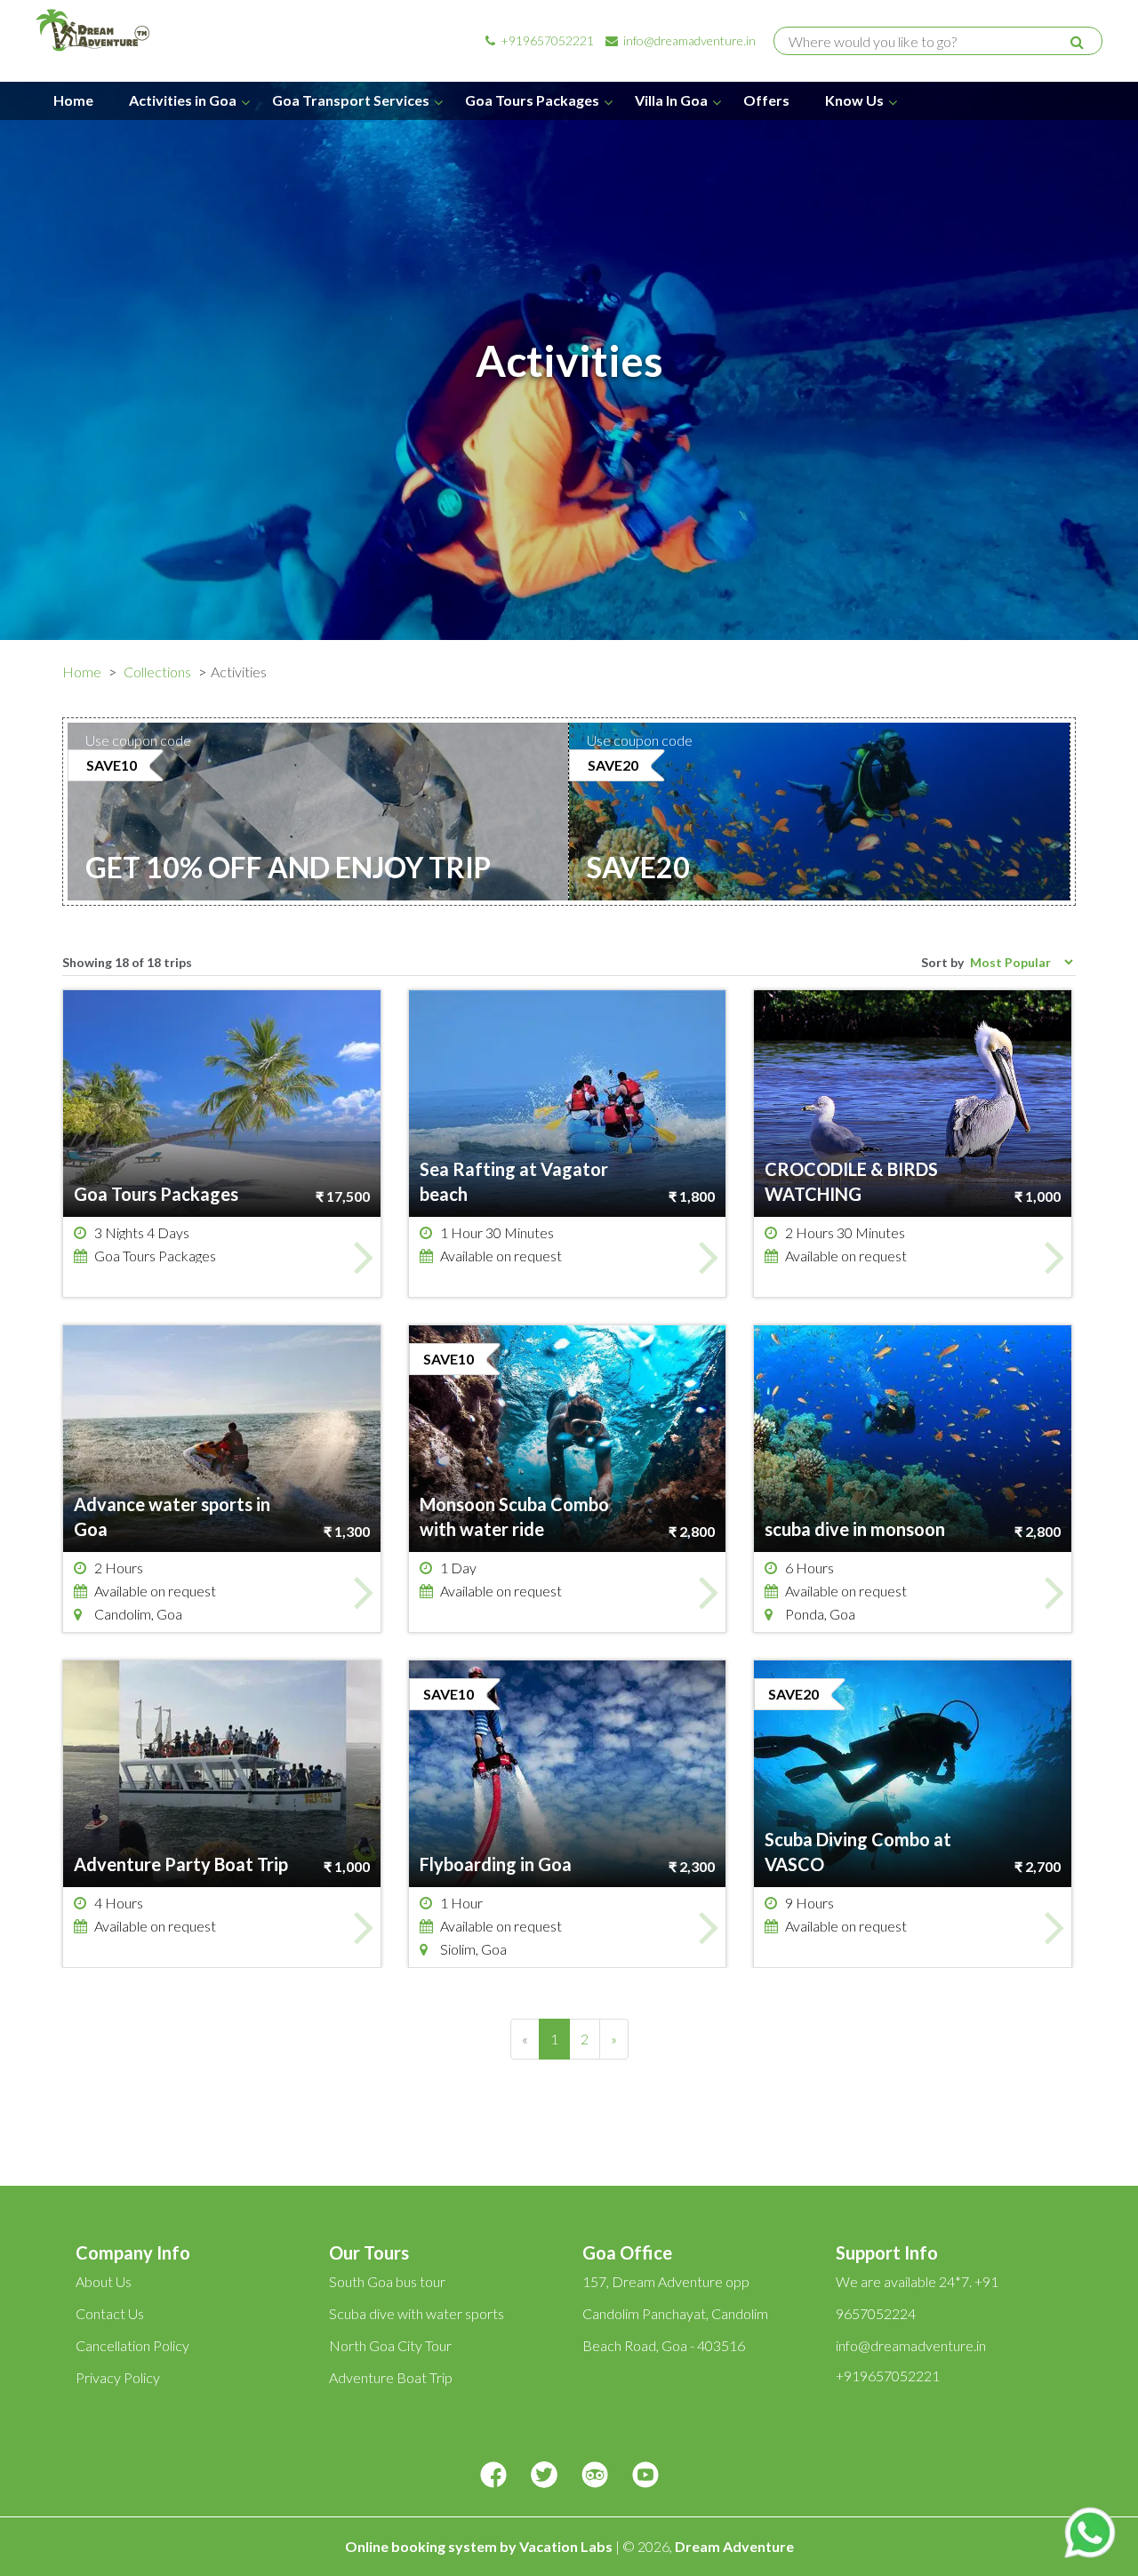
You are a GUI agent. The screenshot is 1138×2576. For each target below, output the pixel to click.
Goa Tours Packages (532, 100)
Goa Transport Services (351, 100)
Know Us (854, 100)
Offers (766, 100)
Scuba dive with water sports (417, 2313)
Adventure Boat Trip (391, 2377)
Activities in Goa (183, 100)
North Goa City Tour (390, 2345)
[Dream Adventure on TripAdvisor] (595, 2476)
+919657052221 (546, 40)
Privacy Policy (118, 2377)
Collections (157, 672)
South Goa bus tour (387, 2281)
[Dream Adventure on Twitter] (544, 2476)
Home (73, 100)
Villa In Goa (671, 100)
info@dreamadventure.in (688, 40)
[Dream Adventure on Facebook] (493, 2476)
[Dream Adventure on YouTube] (645, 2476)
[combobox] (930, 42)
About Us (104, 2281)
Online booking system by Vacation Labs (480, 2546)
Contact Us (110, 2313)
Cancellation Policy (132, 2345)
